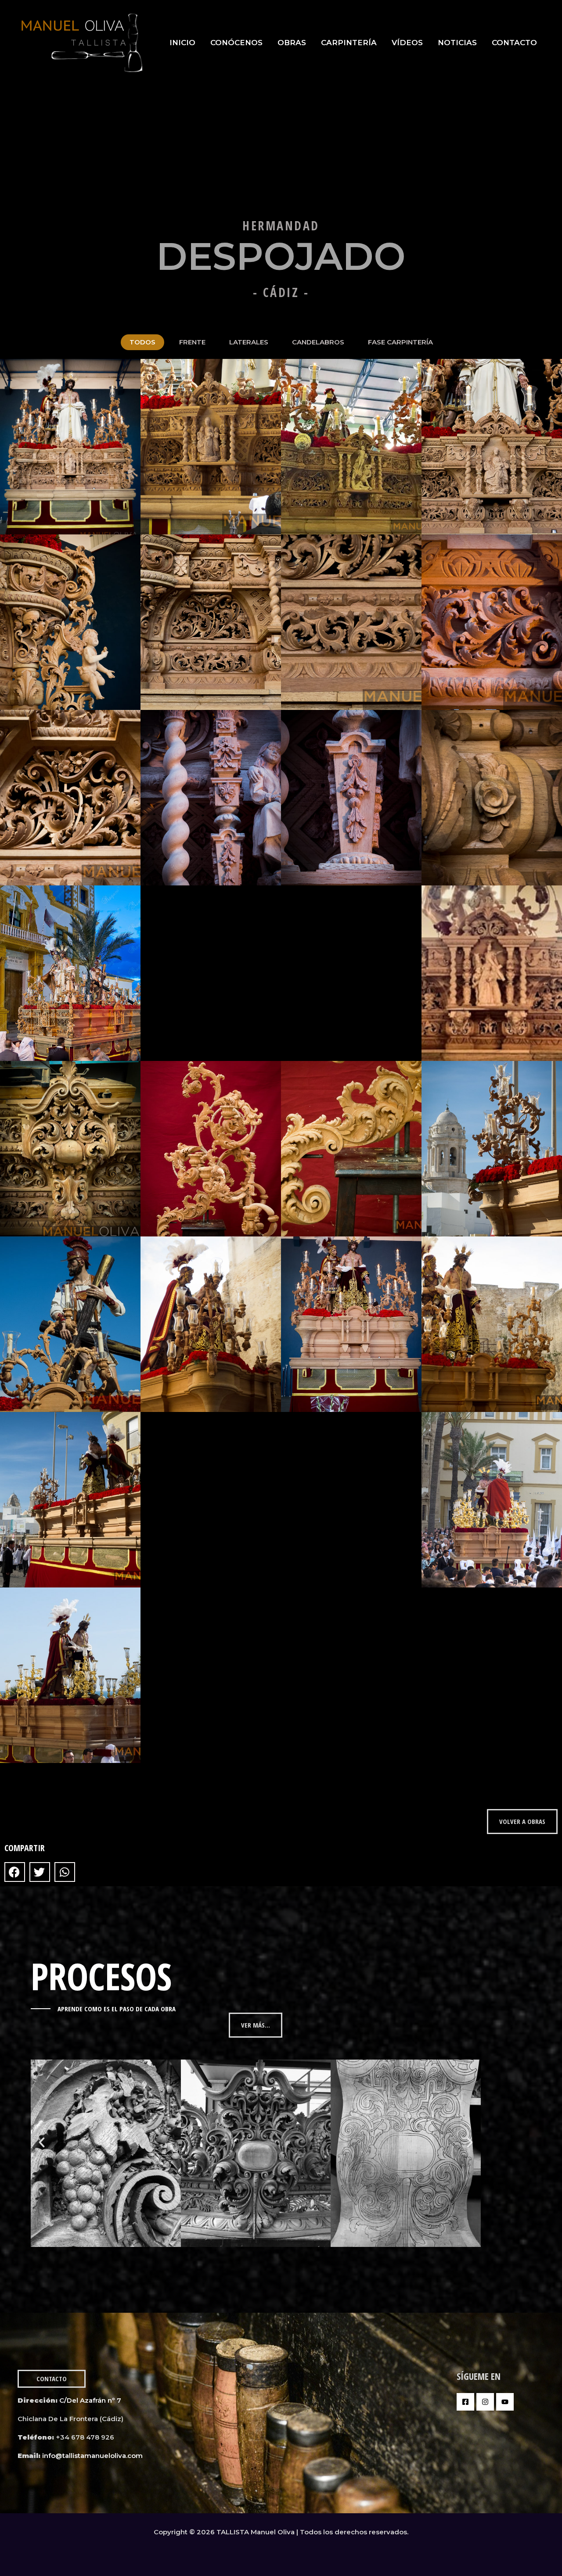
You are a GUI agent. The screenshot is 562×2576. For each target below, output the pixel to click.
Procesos (101, 1976)
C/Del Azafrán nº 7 (91, 2400)
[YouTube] (505, 2402)
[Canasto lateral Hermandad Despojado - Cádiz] (211, 973)
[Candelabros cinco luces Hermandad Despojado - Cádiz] (70, 1324)
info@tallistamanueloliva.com (92, 2456)
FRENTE (192, 342)
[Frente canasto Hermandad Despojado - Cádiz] (70, 447)
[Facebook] (465, 2402)
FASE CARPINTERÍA (400, 342)
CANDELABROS (318, 342)
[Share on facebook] (15, 1872)
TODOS (142, 342)
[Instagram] (485, 2402)
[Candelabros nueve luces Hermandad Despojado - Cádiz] (211, 1149)
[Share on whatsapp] (65, 1872)
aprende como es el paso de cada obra (117, 2009)
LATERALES (249, 342)
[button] (42, 2142)
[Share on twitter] (40, 1872)
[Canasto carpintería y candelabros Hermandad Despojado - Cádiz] (351, 1324)
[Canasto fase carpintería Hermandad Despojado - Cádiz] (211, 1500)
